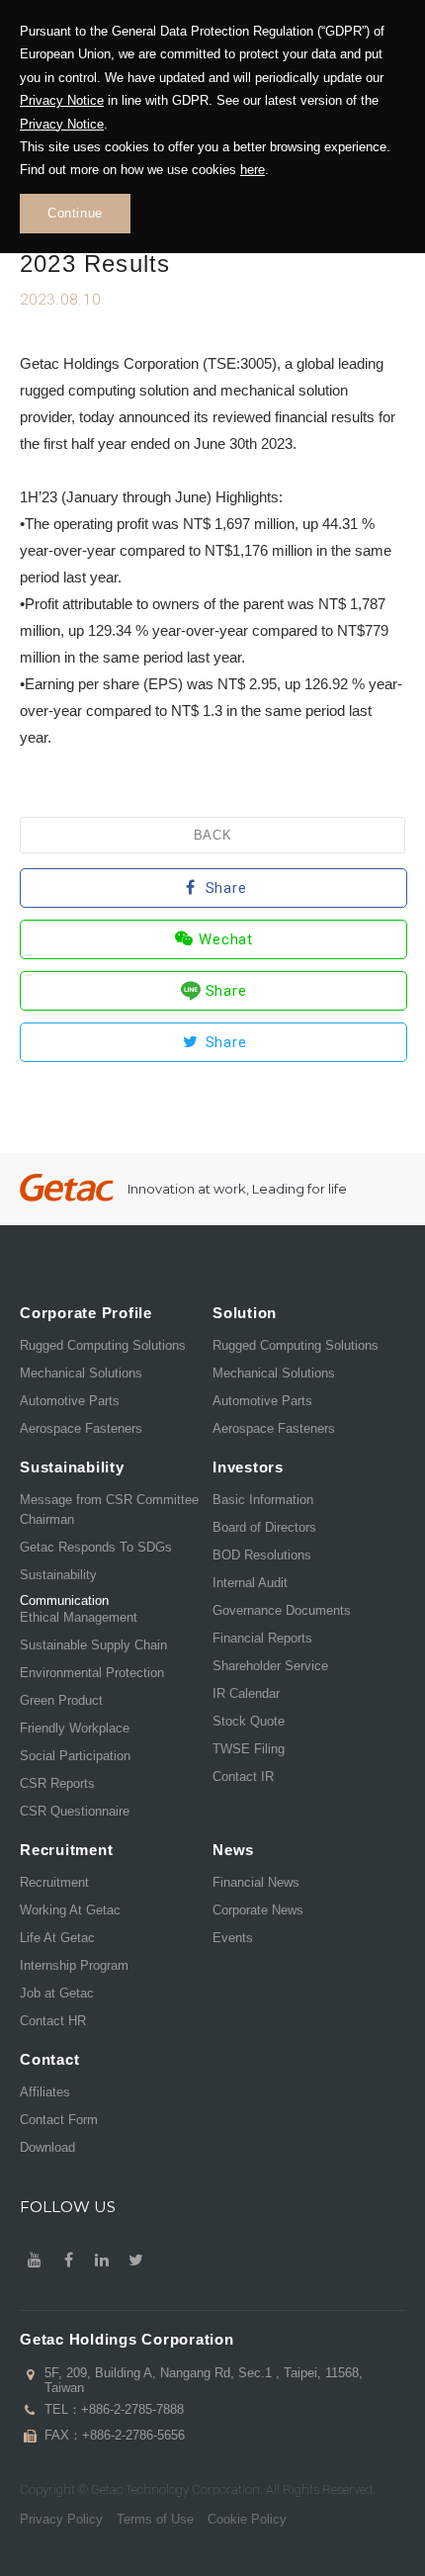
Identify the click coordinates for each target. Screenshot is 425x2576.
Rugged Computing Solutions (103, 1345)
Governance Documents (282, 1610)
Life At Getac (57, 1938)
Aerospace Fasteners (81, 1428)
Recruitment (54, 1882)
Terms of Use (155, 2519)
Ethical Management (79, 1617)
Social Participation (75, 1756)
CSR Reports (57, 1783)
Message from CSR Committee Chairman (109, 1510)
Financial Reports (262, 1638)
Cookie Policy (247, 2519)
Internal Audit (250, 1583)
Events (233, 1938)
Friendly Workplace (75, 1728)
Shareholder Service (270, 1666)
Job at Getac (57, 1993)
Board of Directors (264, 1527)
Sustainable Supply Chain (93, 1645)
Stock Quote (249, 1721)
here (253, 170)
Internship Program (74, 1965)
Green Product (61, 1700)
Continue (75, 213)
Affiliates (45, 2092)
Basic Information (263, 1500)
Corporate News (258, 1910)
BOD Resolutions (262, 1555)
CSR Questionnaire (75, 1811)
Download (47, 2147)
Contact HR (53, 2021)
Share (226, 888)
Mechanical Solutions (81, 1373)
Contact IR (243, 1777)
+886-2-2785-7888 (132, 2409)
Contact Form (59, 2120)
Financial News (256, 1882)
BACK (213, 835)
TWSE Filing (249, 1749)
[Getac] (67, 1188)
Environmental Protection (92, 1673)
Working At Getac (70, 1910)
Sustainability (58, 1575)
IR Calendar (246, 1693)
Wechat (226, 939)
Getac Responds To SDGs (96, 1547)
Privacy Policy (61, 2519)
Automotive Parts (70, 1401)
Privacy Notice (62, 100)
